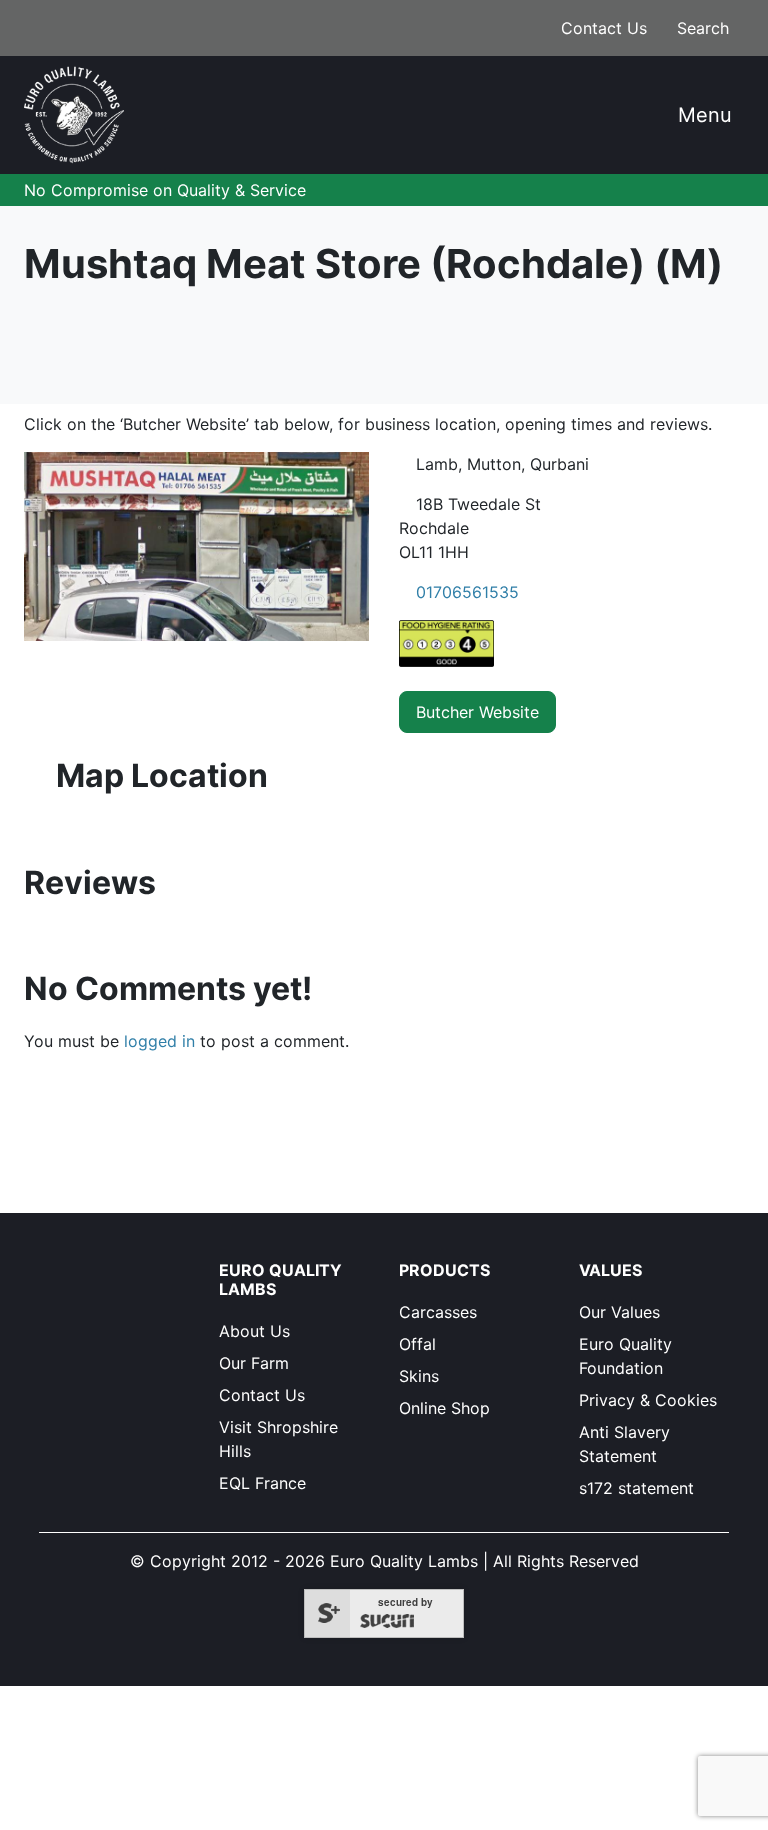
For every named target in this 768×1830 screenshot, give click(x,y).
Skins (419, 1376)
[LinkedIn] (58, 1306)
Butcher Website (477, 712)
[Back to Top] (639, 1786)
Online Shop (444, 1408)
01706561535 (467, 592)
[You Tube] (93, 1306)
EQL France (262, 1483)
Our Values (619, 1312)
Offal (417, 1344)
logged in (159, 1041)
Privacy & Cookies (648, 1400)
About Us (254, 1331)
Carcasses (438, 1312)
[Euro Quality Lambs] (74, 115)
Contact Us (601, 28)
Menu (702, 115)
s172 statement (636, 1488)
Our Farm (254, 1363)
